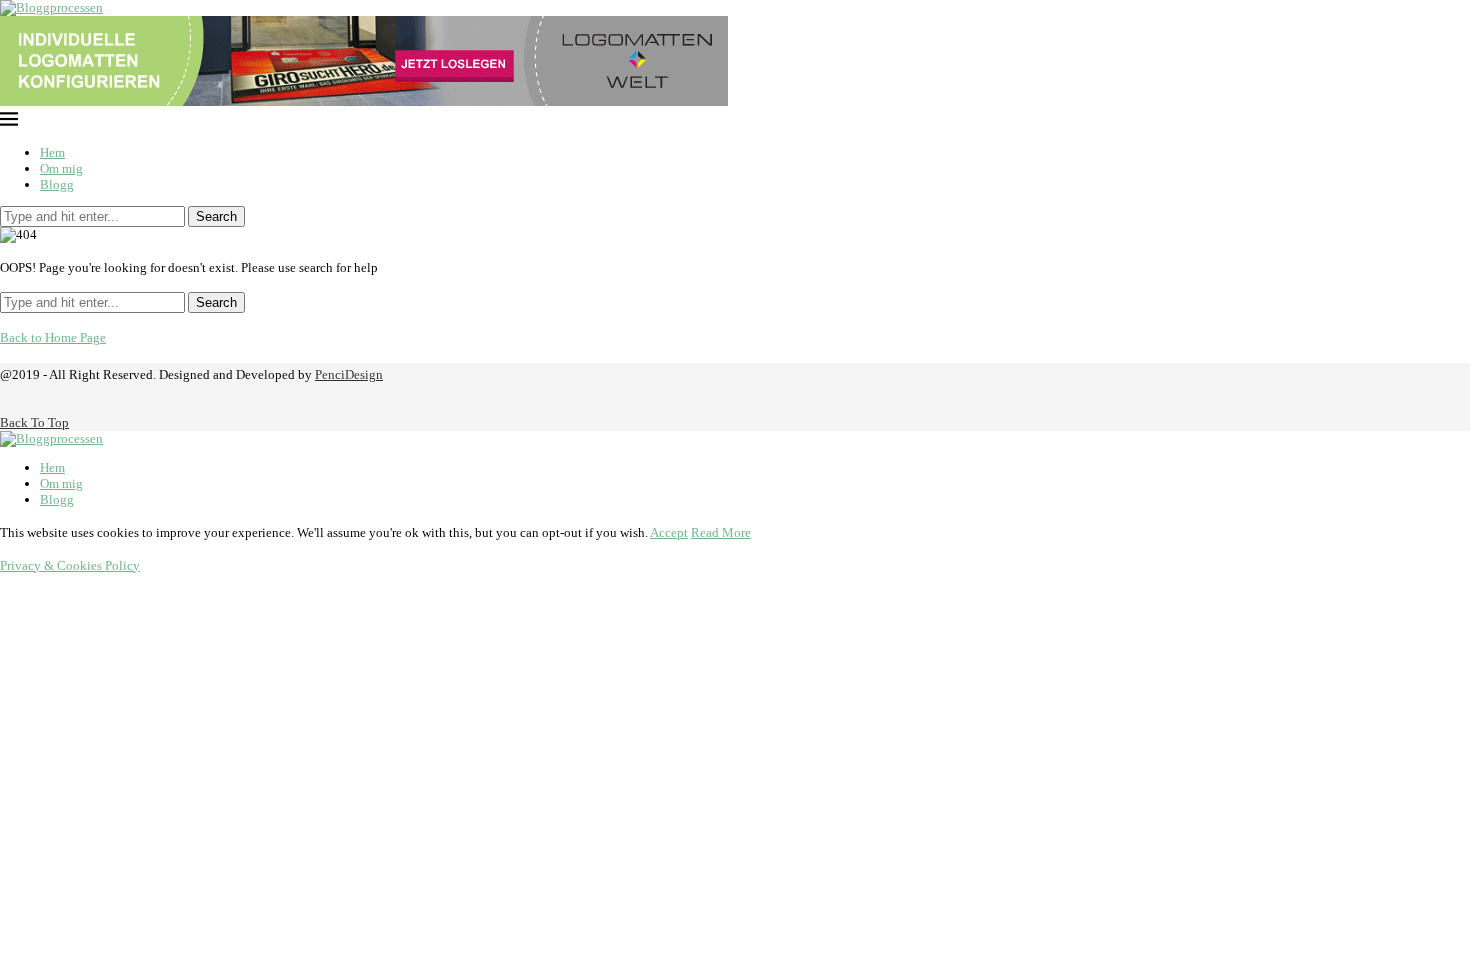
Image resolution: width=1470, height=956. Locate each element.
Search (216, 216)
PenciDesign (349, 374)
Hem (52, 152)
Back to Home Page (53, 337)
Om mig (61, 168)
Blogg (57, 184)
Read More (721, 532)
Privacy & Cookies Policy (70, 565)
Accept (669, 532)
